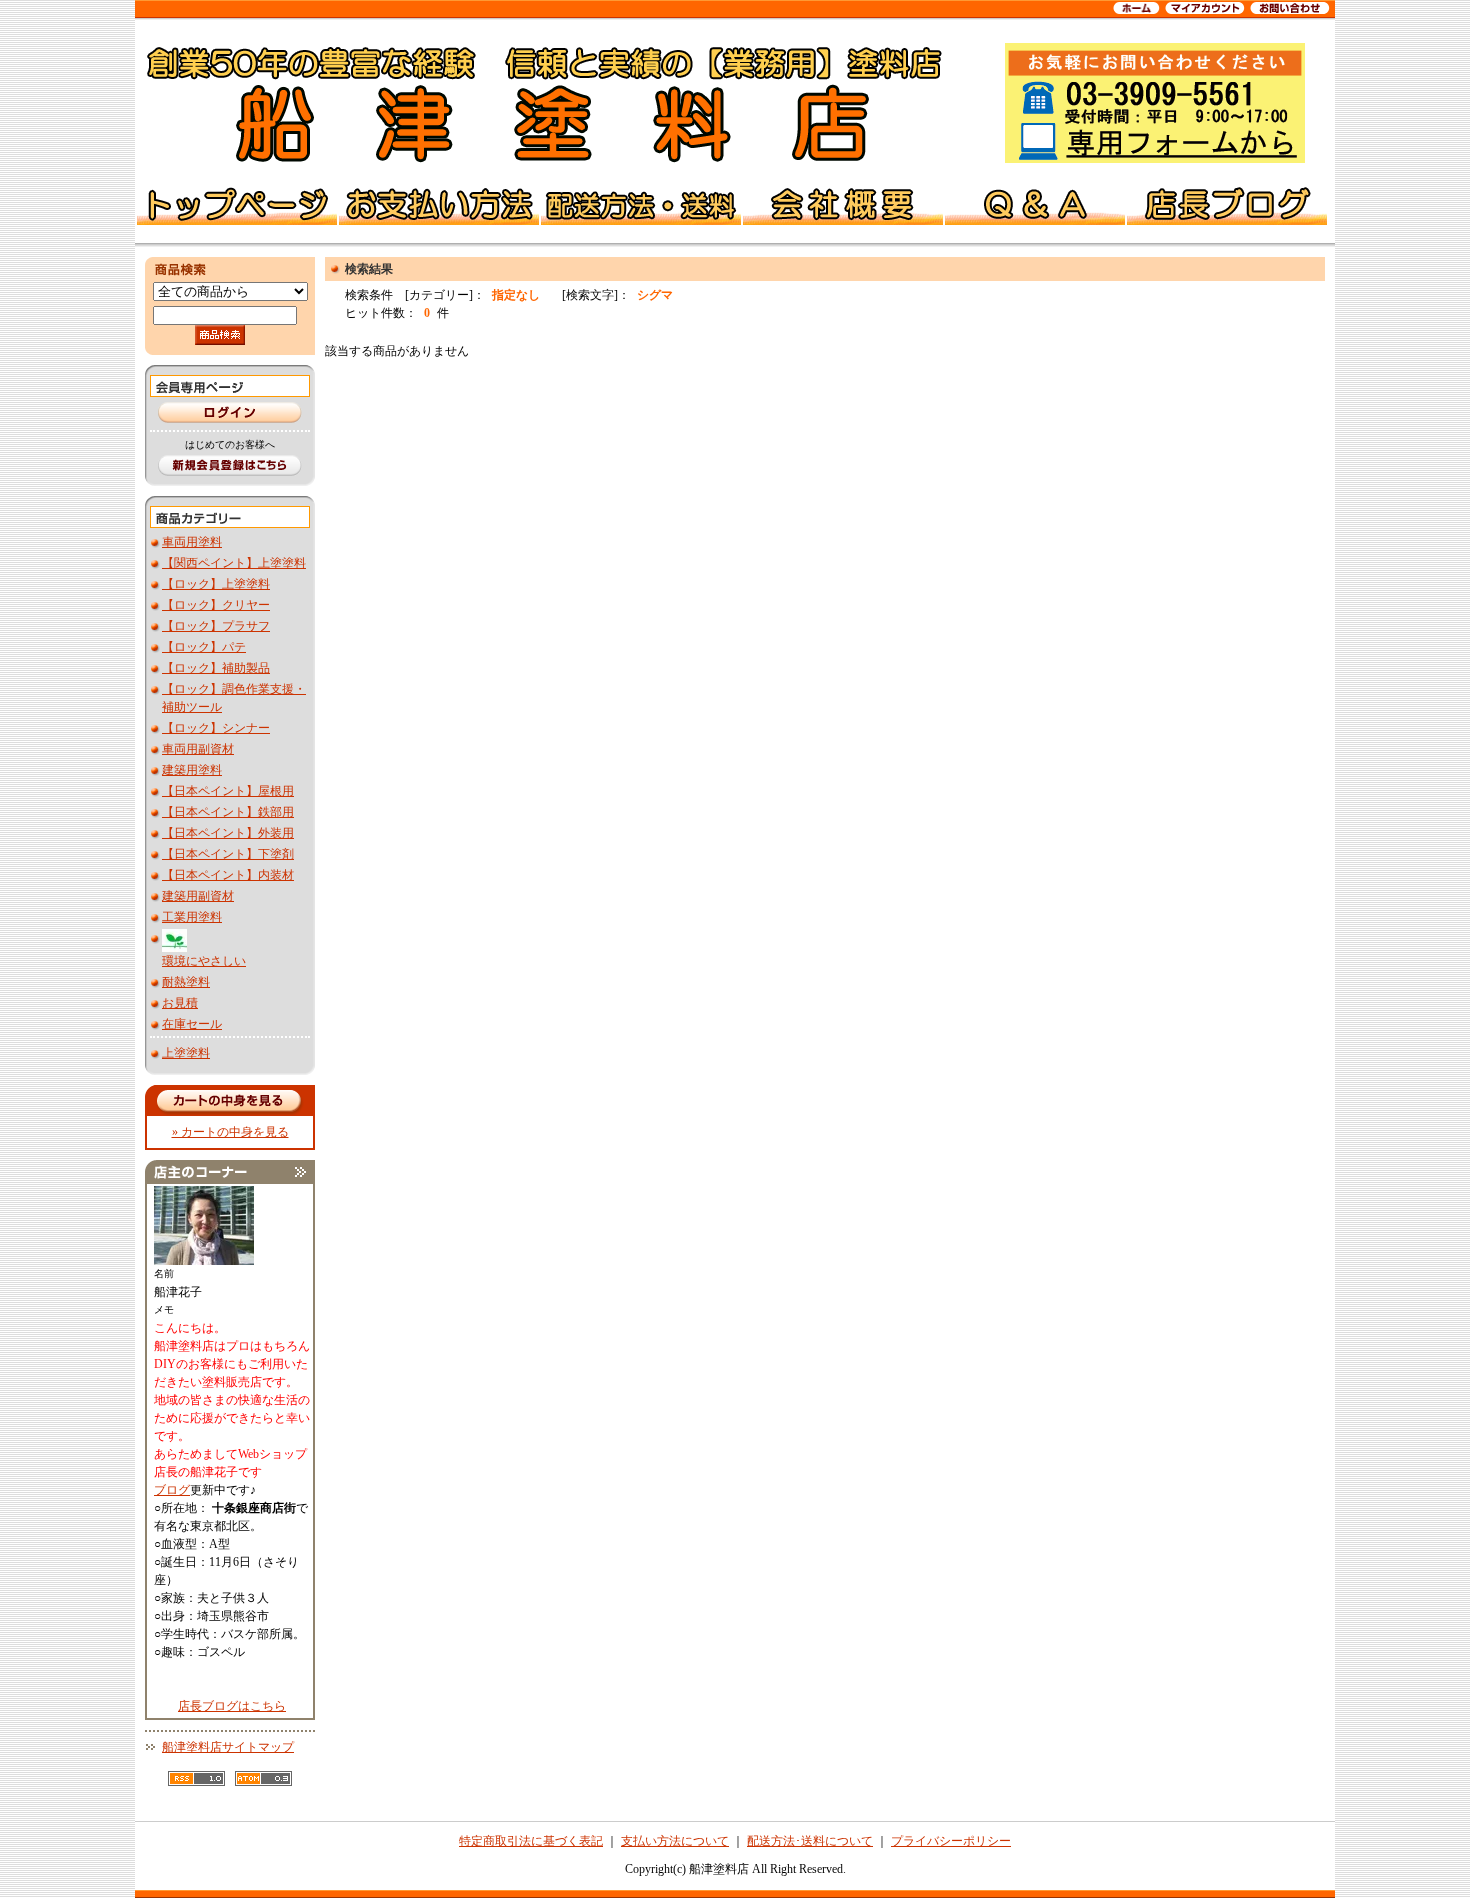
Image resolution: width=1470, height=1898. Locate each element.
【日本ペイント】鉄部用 (228, 812)
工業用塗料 (192, 917)
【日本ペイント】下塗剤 (228, 854)
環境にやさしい (204, 961)
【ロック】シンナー (216, 728)
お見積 (180, 1003)
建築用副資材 (198, 896)
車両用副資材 (198, 749)
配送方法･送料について (810, 1841)
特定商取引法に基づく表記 (531, 1841)
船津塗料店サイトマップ (228, 1747)
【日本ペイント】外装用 (228, 833)
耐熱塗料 (186, 982)
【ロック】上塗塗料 (216, 584)
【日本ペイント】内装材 (228, 875)
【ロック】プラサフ (216, 626)
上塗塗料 (186, 1053)
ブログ (172, 1490)
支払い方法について (675, 1841)
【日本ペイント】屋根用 (228, 791)
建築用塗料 (192, 770)
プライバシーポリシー (951, 1841)
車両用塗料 (192, 542)
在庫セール (192, 1024)
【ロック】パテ (204, 647)
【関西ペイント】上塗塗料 (234, 563)
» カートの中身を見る (230, 1132)
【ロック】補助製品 (216, 668)
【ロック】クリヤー (216, 605)
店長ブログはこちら (232, 1706)
